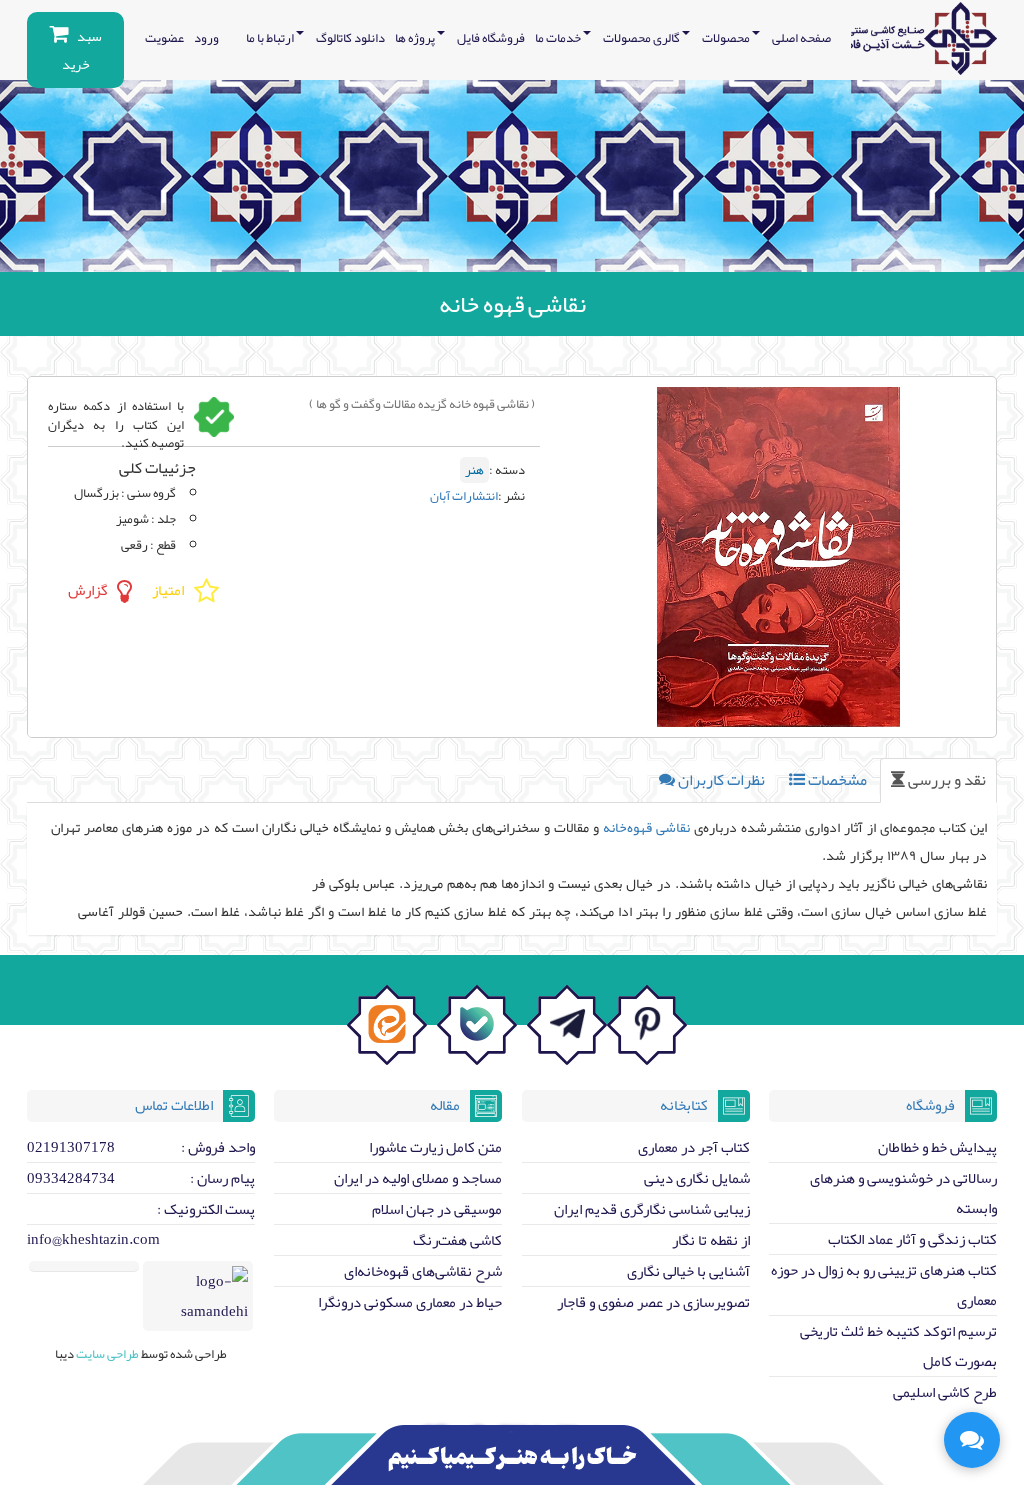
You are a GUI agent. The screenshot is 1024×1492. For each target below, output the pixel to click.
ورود (206, 38)
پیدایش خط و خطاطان (937, 1147)
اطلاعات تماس (174, 1105)
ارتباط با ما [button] (271, 38)
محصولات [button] (727, 38)
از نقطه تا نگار (711, 1240)
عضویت (164, 38)
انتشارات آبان (464, 496)
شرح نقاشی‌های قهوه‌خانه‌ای (423, 1271)
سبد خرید (82, 50)
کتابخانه (684, 1105)
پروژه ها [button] (416, 38)
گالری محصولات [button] (642, 38)
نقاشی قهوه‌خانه (646, 827)
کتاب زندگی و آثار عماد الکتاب (912, 1239)
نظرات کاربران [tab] (720, 780)
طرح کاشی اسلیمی (945, 1392)
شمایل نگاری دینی (697, 1178)
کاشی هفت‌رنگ (457, 1240)
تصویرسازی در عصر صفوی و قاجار (653, 1302)
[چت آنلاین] (972, 1440)
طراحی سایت (106, 1354)
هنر (474, 470)
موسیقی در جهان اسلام (437, 1209)
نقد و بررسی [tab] (945, 780)
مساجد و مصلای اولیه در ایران (418, 1178)
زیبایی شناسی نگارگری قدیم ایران (652, 1209)
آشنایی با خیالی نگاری (688, 1271)
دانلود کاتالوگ (350, 38)
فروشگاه (930, 1105)
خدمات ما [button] (559, 38)
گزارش (87, 591)
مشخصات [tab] (836, 780)
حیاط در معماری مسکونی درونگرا (410, 1302)
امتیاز (168, 591)
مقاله (445, 1105)
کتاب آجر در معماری (694, 1147)
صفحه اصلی (801, 38)
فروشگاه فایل (491, 38)
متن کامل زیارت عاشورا (435, 1147)
